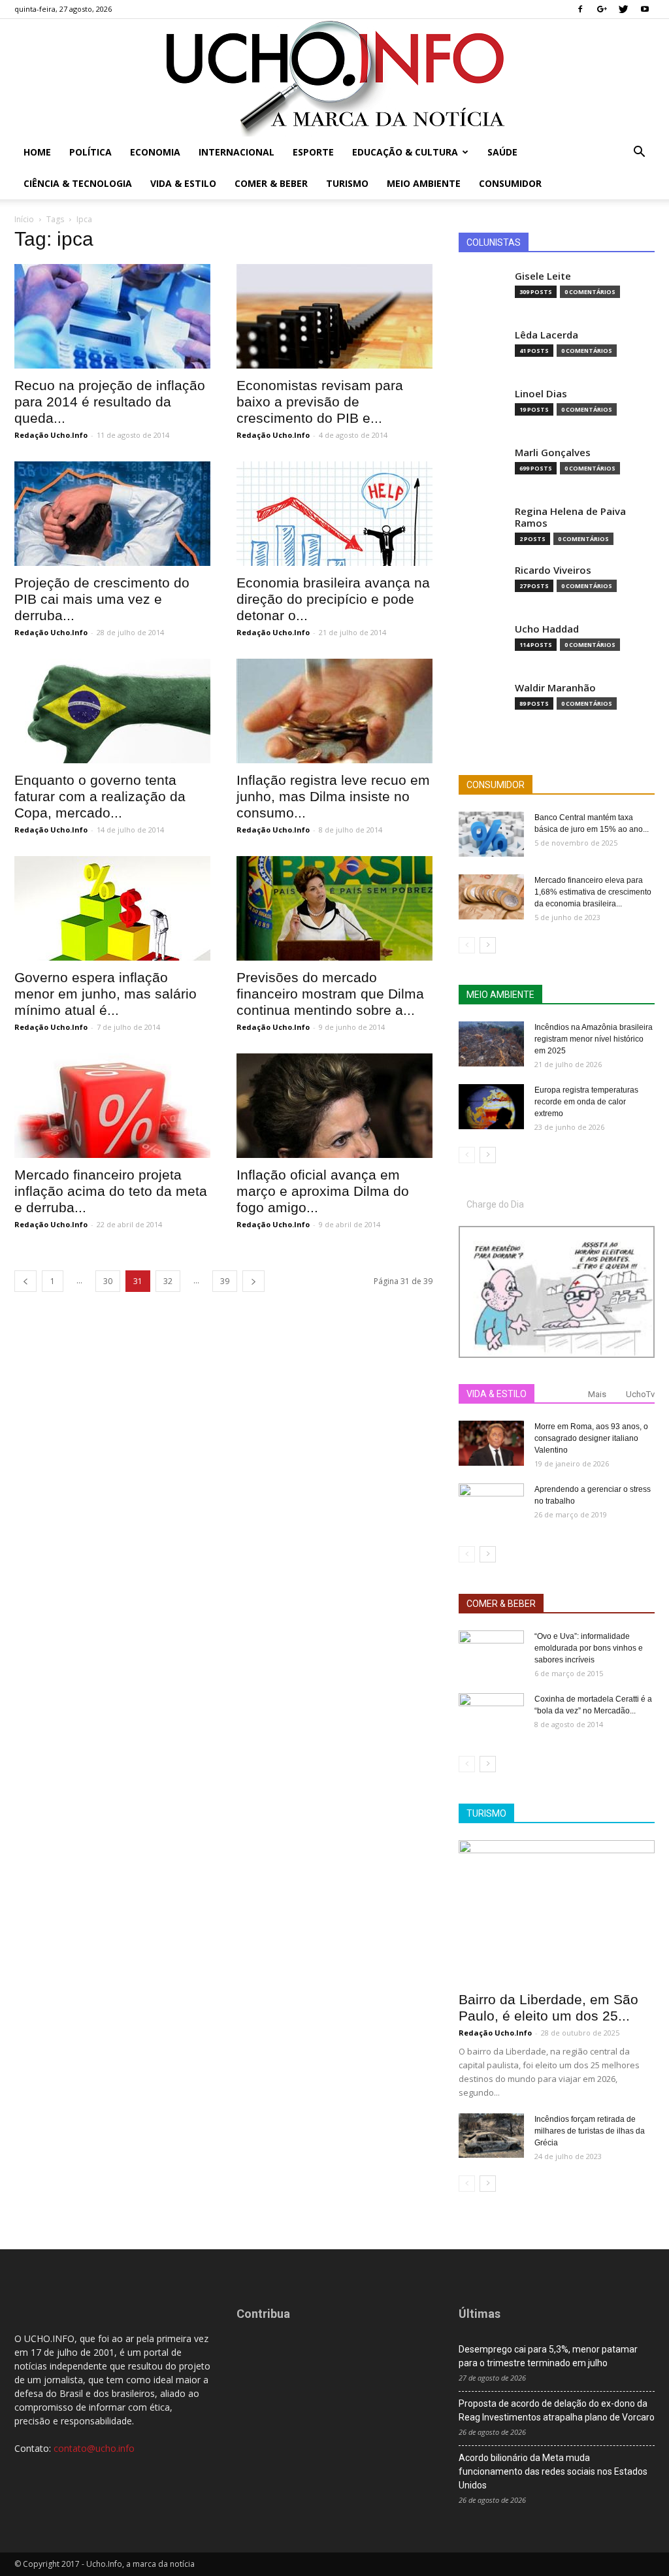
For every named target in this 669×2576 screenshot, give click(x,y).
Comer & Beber (271, 183)
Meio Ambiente (424, 183)
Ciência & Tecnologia (78, 183)
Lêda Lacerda (547, 335)
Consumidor (510, 183)
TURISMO (486, 1813)
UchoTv (640, 1394)
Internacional (237, 152)
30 (108, 1281)
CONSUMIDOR (496, 785)
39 (225, 1281)
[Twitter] (623, 9)
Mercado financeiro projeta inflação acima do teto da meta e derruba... (111, 1191)
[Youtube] (645, 9)
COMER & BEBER (501, 1604)
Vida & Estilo (183, 183)
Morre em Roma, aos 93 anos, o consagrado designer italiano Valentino (591, 1438)
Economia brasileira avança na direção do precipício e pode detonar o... (333, 599)
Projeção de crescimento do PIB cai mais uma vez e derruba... (102, 599)
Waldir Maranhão (555, 688)
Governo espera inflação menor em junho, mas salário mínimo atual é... (106, 994)
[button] (639, 153)
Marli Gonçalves (553, 453)
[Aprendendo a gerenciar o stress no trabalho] (491, 1506)
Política (90, 152)
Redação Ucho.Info (51, 435)
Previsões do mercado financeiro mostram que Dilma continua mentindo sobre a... (330, 994)
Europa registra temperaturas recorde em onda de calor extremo (586, 1102)
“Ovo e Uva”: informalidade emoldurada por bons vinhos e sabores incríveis (589, 1648)
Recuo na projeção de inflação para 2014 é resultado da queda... (110, 402)
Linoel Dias (541, 394)
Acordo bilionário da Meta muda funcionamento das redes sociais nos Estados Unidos (553, 2471)
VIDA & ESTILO (497, 1394)
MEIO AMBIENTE (500, 995)
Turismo (347, 183)
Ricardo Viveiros (553, 570)
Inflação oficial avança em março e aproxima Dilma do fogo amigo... (323, 1191)
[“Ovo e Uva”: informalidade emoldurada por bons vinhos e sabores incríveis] (491, 1653)
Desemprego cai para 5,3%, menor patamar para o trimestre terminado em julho (548, 2356)
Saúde (502, 152)
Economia (155, 152)
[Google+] (602, 9)
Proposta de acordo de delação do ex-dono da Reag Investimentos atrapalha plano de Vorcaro (557, 2410)
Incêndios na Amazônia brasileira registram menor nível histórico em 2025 (594, 1039)
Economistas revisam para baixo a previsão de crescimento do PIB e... (320, 402)
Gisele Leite (543, 276)
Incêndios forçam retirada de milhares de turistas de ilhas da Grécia (590, 2131)
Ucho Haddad (547, 629)
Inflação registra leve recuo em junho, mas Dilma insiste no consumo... (333, 796)
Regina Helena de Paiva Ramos (570, 517)
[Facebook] (580, 9)
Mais (597, 1394)
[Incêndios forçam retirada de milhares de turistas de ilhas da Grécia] (491, 2136)
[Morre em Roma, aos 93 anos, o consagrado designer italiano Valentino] (491, 1443)
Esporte (313, 152)
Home (37, 152)
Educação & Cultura (405, 152)
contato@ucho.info (94, 2448)
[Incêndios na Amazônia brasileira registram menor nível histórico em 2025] (491, 1044)
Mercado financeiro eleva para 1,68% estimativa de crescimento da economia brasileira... (593, 892)
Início (24, 219)
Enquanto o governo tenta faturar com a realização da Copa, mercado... (100, 796)
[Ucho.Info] (334, 78)
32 (168, 1281)
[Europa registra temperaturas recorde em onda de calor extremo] (491, 1107)
